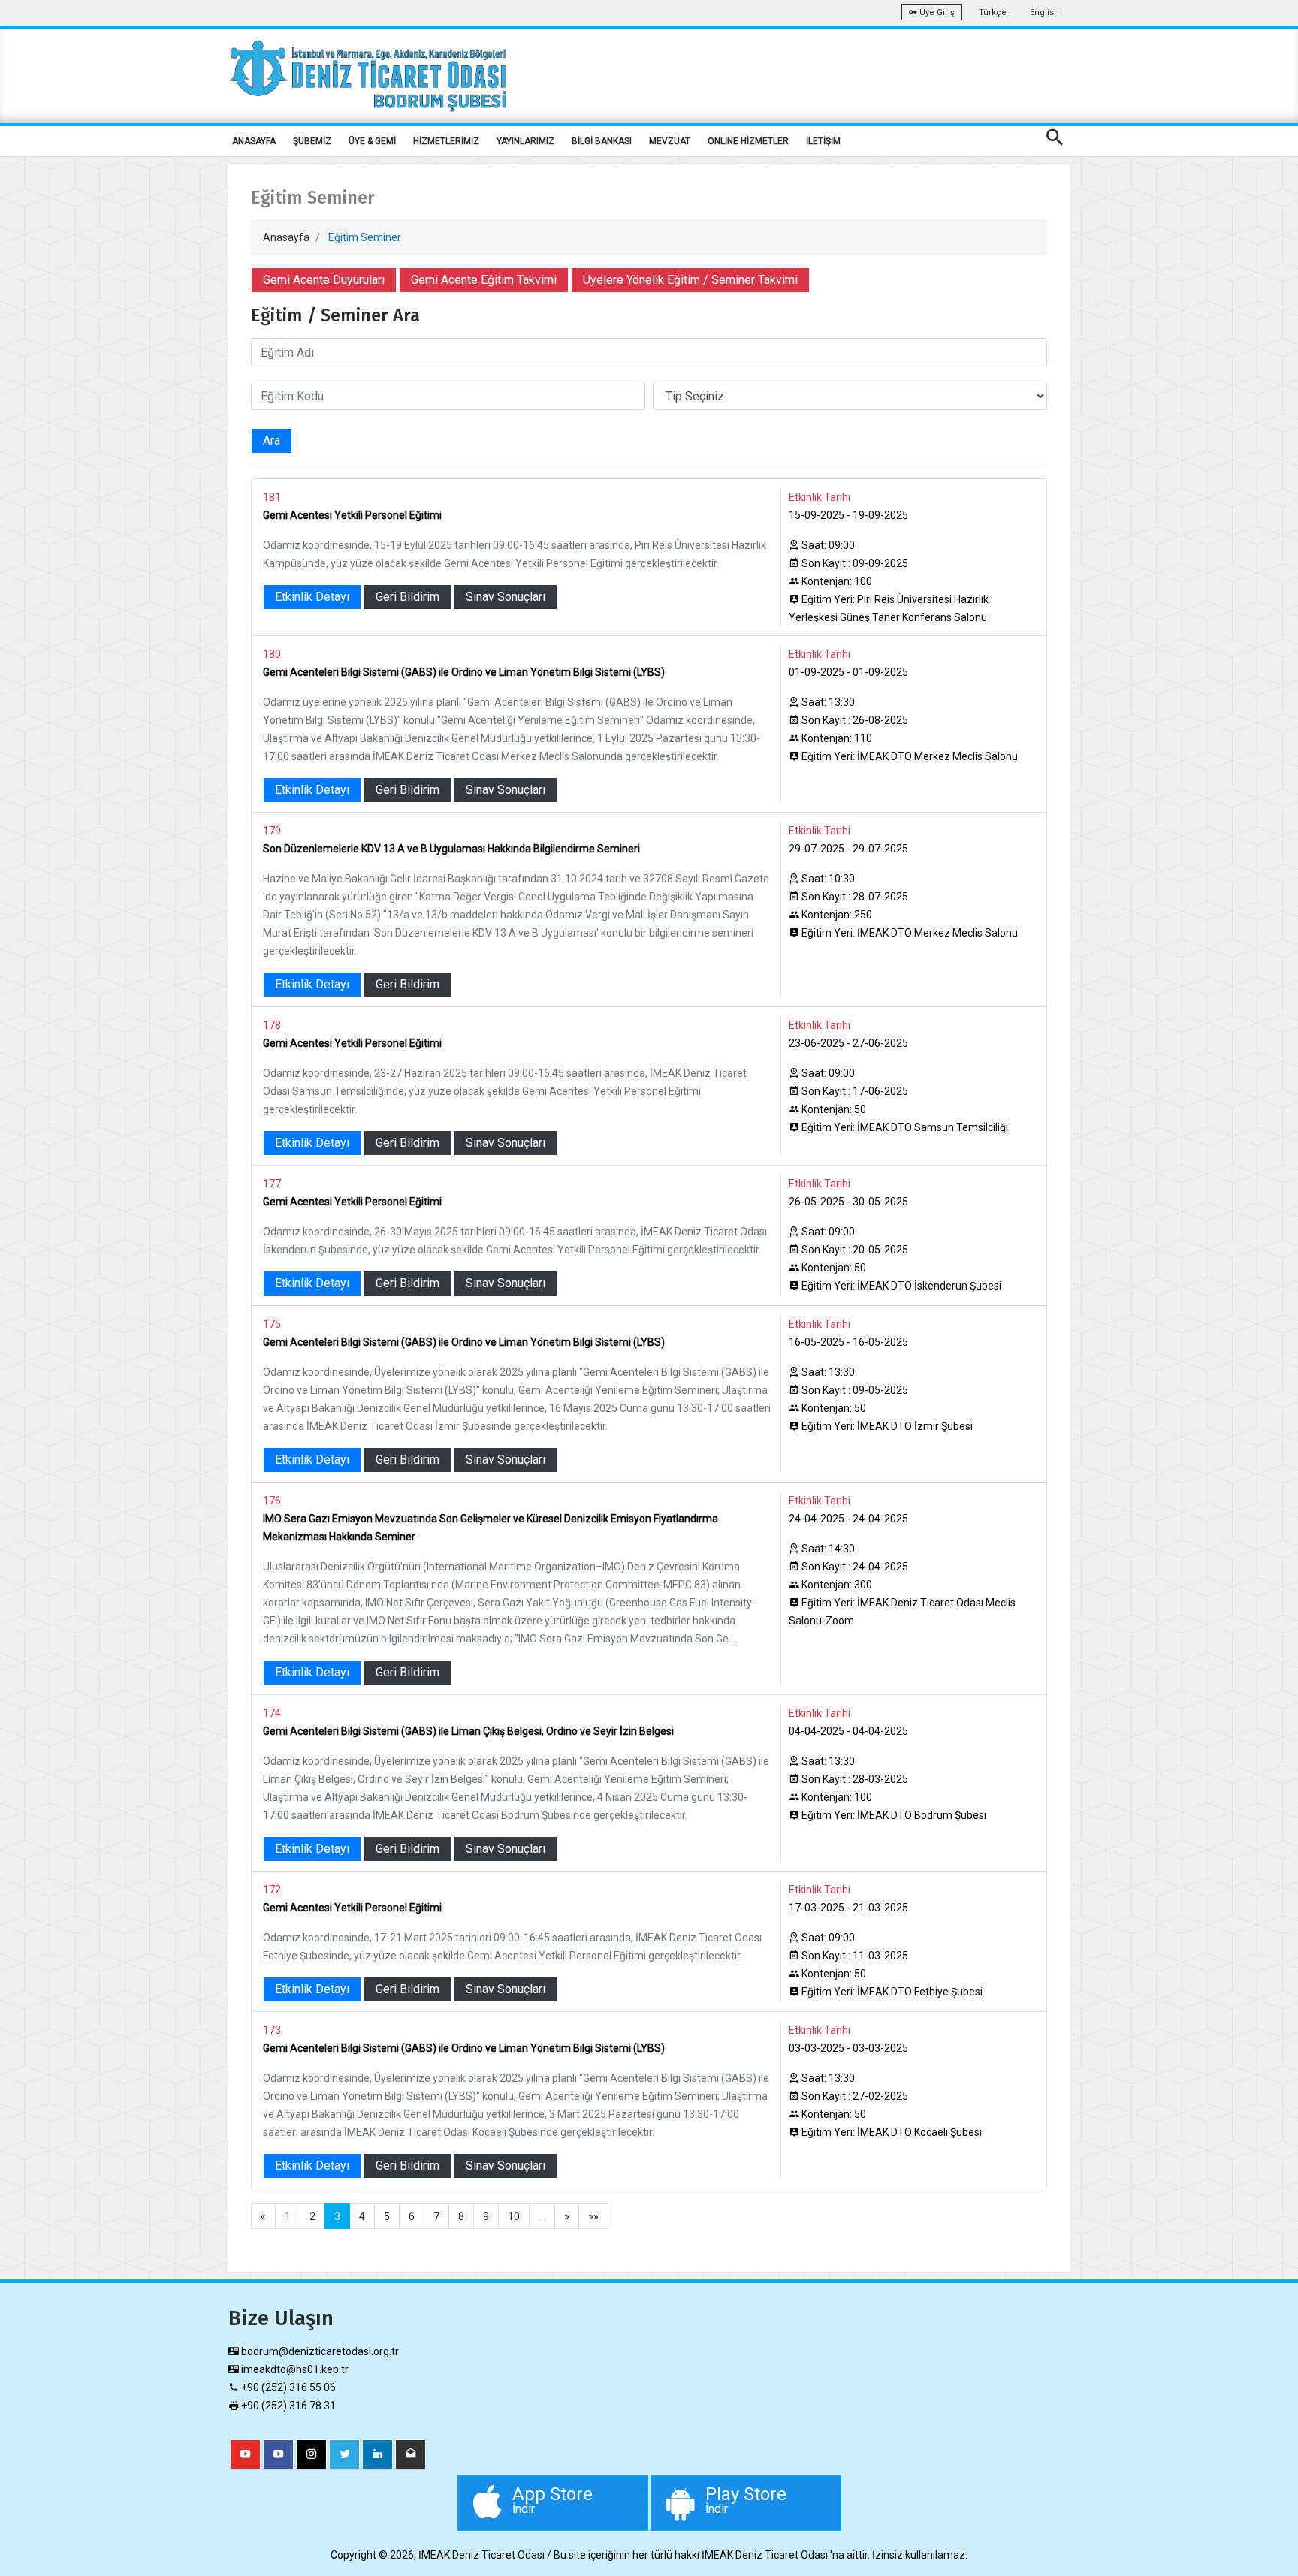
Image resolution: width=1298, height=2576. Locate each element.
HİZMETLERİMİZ (446, 141)
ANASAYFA (254, 141)
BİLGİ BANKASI (602, 141)
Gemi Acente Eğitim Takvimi (484, 280)
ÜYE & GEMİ (372, 141)
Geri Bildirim (408, 597)
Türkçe (993, 12)
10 (514, 2216)
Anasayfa (286, 237)
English (1044, 12)
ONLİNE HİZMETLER (748, 141)
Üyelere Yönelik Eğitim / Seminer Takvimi (690, 280)
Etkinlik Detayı (312, 597)
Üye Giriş (936, 12)
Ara (272, 440)
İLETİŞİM (823, 141)
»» (593, 2216)
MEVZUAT (670, 141)
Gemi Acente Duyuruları (324, 280)
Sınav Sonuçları (506, 597)
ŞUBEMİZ (312, 141)
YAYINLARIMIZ (525, 141)
